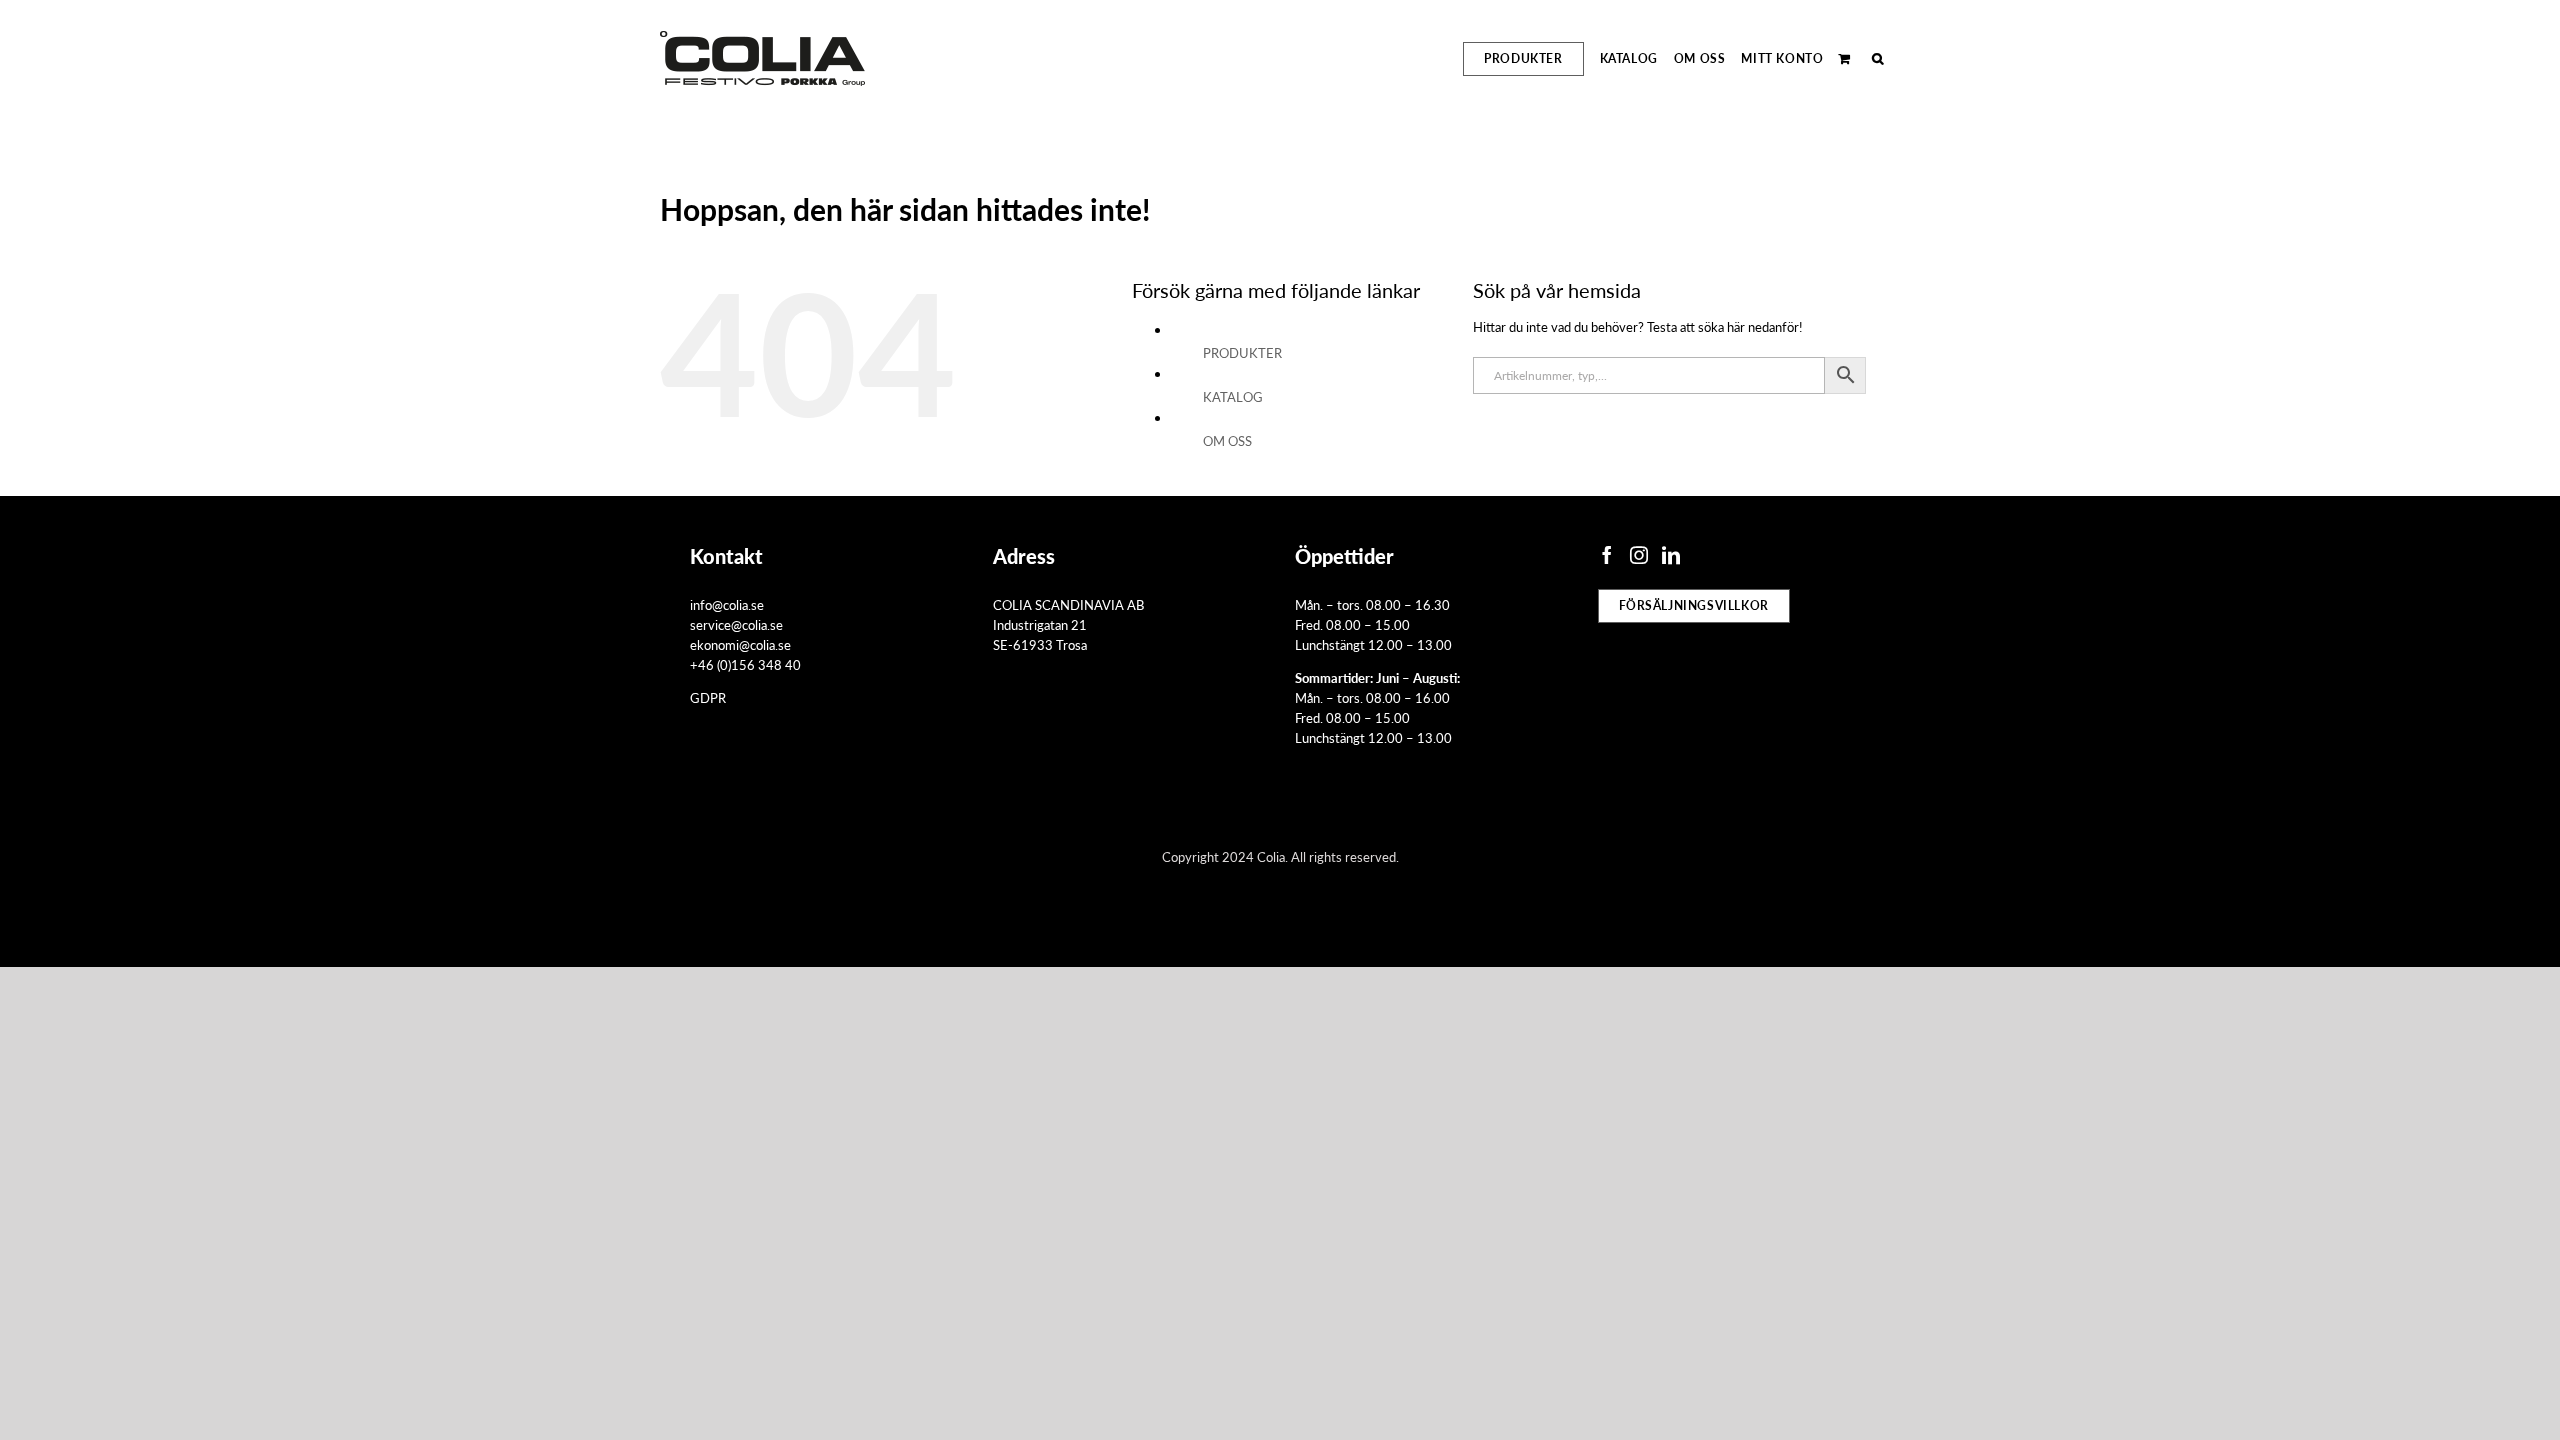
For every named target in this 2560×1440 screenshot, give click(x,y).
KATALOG (1233, 396)
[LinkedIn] (1671, 555)
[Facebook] (1607, 555)
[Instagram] (1639, 555)
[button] (1878, 58)
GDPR (708, 697)
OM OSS (1227, 440)
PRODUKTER (1242, 352)
